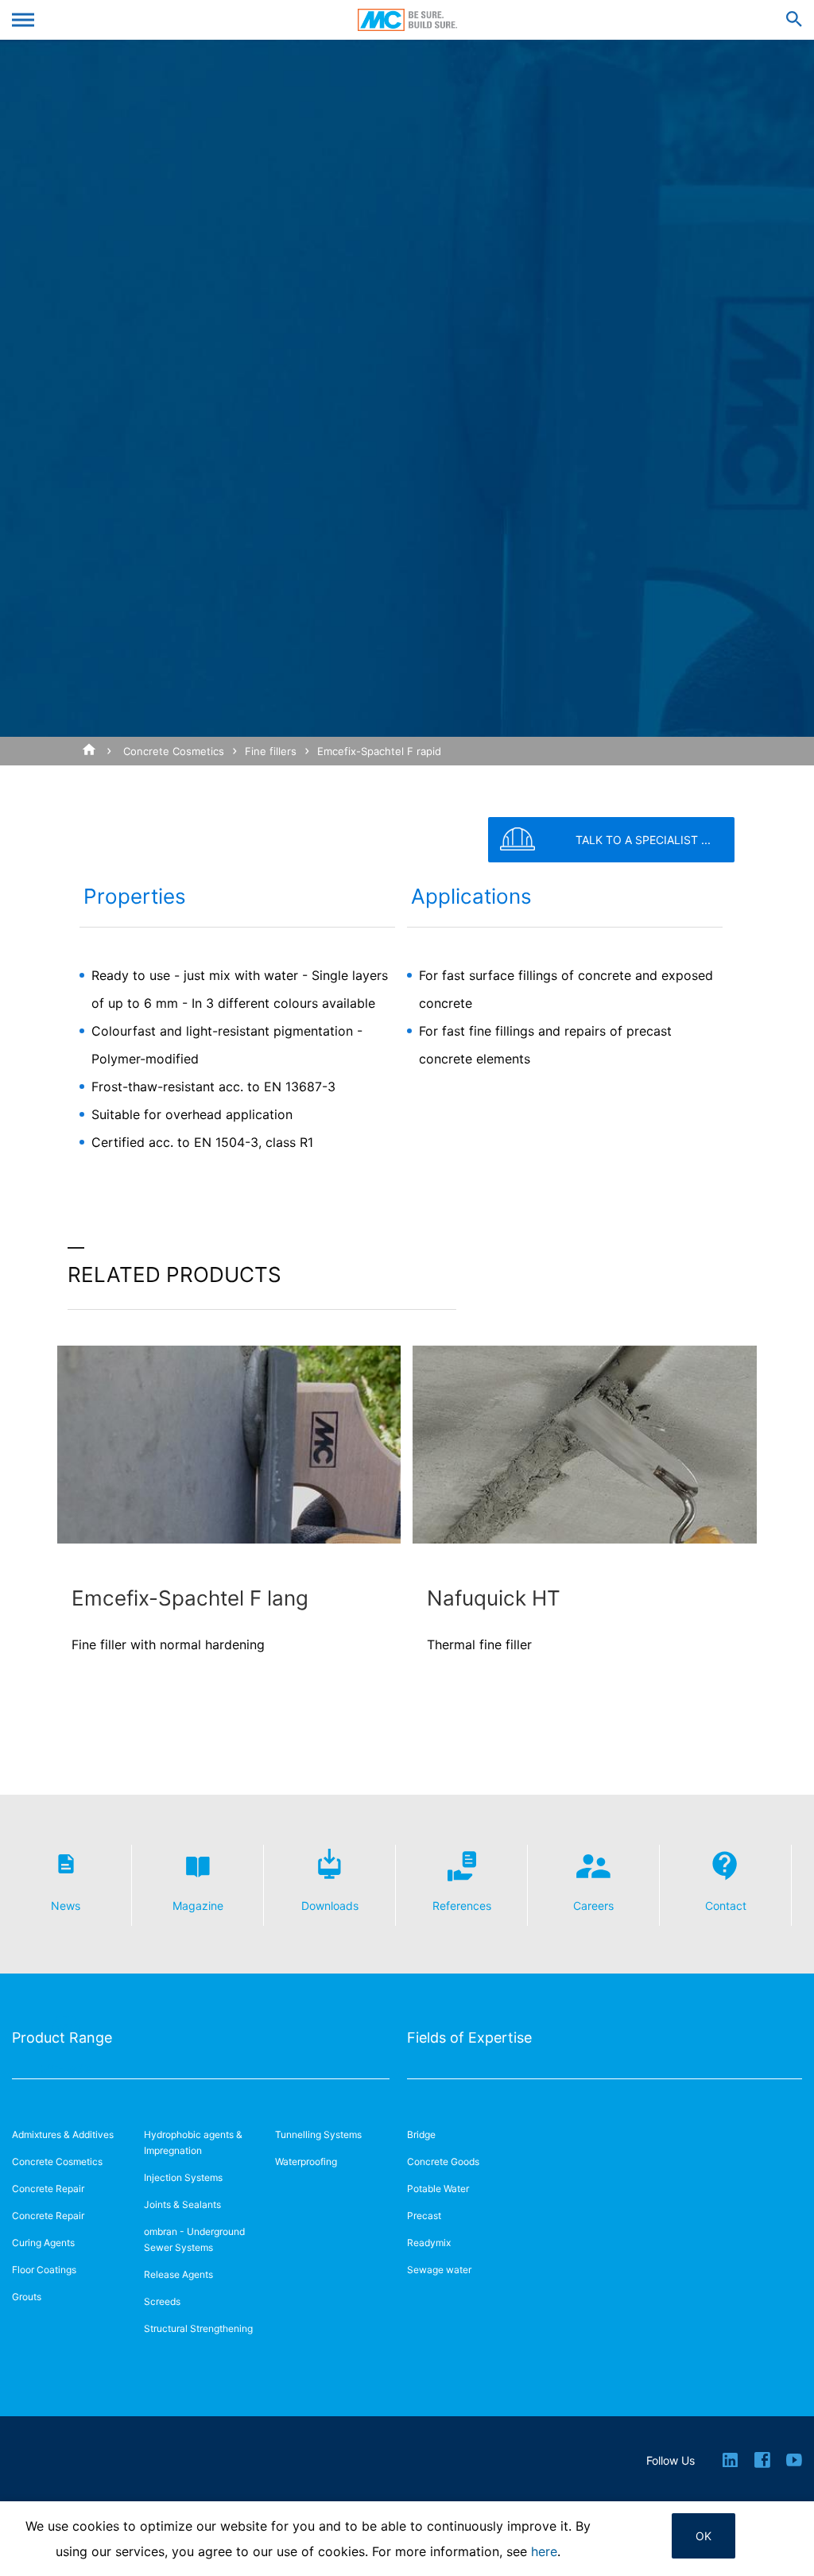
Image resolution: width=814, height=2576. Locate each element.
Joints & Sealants (182, 2204)
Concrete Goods (443, 2162)
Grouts (27, 2297)
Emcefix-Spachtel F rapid (379, 751)
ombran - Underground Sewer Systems (194, 2239)
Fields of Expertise (469, 2038)
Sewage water (439, 2270)
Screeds (162, 2301)
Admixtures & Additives (63, 2134)
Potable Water (438, 2189)
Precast (424, 2216)
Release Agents (178, 2274)
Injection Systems (183, 2177)
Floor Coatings (44, 2270)
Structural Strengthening (198, 2328)
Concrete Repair (48, 2189)
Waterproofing (306, 2162)
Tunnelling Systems (318, 2134)
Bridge (421, 2134)
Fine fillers (271, 751)
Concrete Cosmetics (174, 751)
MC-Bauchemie (407, 20)
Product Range (62, 2038)
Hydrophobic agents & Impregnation (193, 2142)
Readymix (429, 2243)
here (544, 2551)
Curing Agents (43, 2243)
